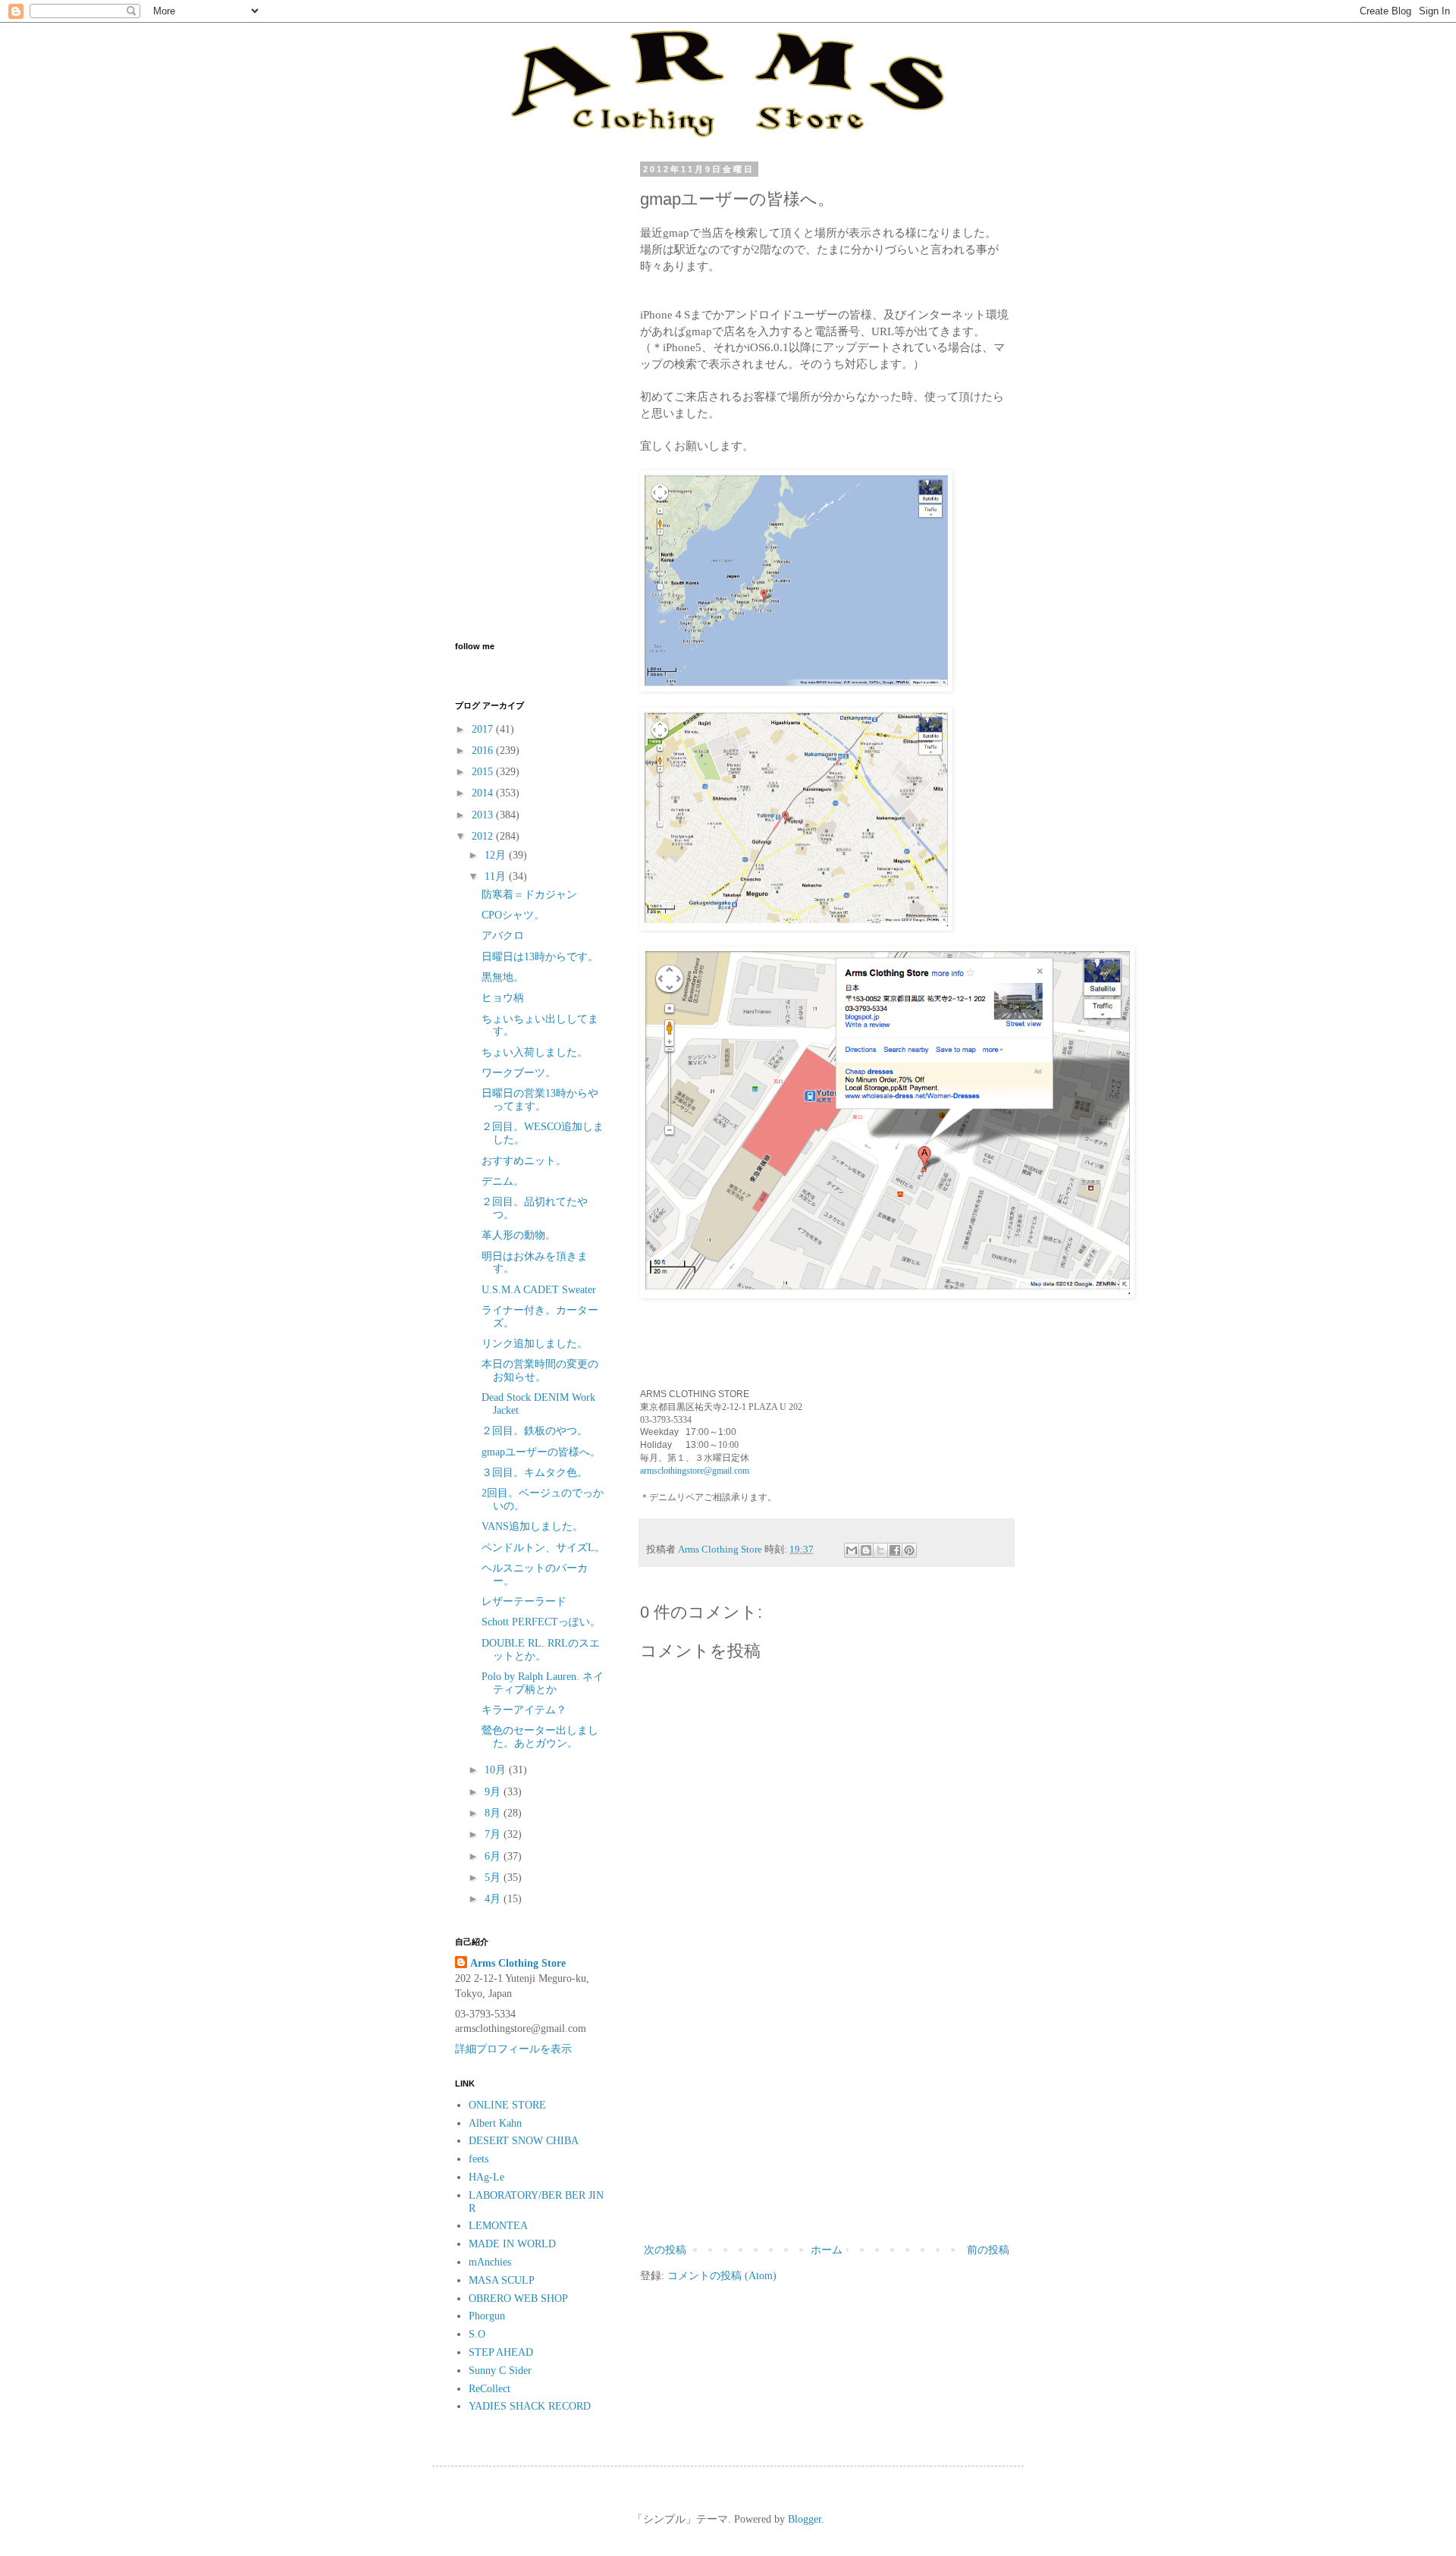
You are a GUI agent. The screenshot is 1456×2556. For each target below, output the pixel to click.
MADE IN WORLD (512, 2244)
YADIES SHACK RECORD (530, 2406)
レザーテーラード (524, 1601)
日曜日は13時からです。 (540, 957)
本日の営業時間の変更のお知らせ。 (540, 1371)
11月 (497, 876)
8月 (494, 1813)
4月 (494, 1899)
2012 (484, 836)
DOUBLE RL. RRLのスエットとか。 (541, 1650)
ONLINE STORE (507, 2105)
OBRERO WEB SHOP (518, 2299)
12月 (497, 855)
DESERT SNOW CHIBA (524, 2141)
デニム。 (503, 1181)
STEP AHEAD (501, 2352)
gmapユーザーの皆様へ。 (541, 1452)
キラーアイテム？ (524, 1710)
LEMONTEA (498, 2226)
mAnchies (490, 2262)
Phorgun (487, 2316)
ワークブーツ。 (519, 1073)
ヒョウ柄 (503, 998)
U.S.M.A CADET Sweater (539, 1290)
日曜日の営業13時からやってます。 (540, 1100)
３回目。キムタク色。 (535, 1473)
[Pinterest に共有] (909, 1550)
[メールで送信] (852, 1550)
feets (479, 2159)
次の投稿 (665, 2250)
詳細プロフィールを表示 (513, 2049)
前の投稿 (988, 2250)
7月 (494, 1834)
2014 (484, 793)
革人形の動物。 (519, 1235)
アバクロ (503, 936)
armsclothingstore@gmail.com (695, 1471)
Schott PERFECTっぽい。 (541, 1622)
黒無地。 (503, 977)
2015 (484, 772)
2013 (484, 815)
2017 (484, 729)
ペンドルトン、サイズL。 (543, 1548)
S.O (477, 2334)
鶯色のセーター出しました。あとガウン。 (540, 1737)
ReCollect (490, 2389)
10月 (497, 1770)
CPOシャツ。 (513, 915)
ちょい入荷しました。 (535, 1052)
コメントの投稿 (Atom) (722, 2276)
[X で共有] (880, 1550)
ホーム (827, 2250)
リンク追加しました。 (535, 1344)
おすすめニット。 (524, 1161)
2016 (484, 750)
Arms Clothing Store (518, 1963)
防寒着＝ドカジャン (529, 895)
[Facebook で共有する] (895, 1550)
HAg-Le (486, 2177)
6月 (494, 1856)
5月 (494, 1878)
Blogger (805, 2519)
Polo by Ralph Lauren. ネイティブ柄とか (543, 1683)
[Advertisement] (827, 2115)
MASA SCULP (502, 2280)
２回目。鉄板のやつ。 (535, 1431)
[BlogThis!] (866, 1550)
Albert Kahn (495, 2123)
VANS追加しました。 (532, 1526)
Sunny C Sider (500, 2371)
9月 (494, 1792)
